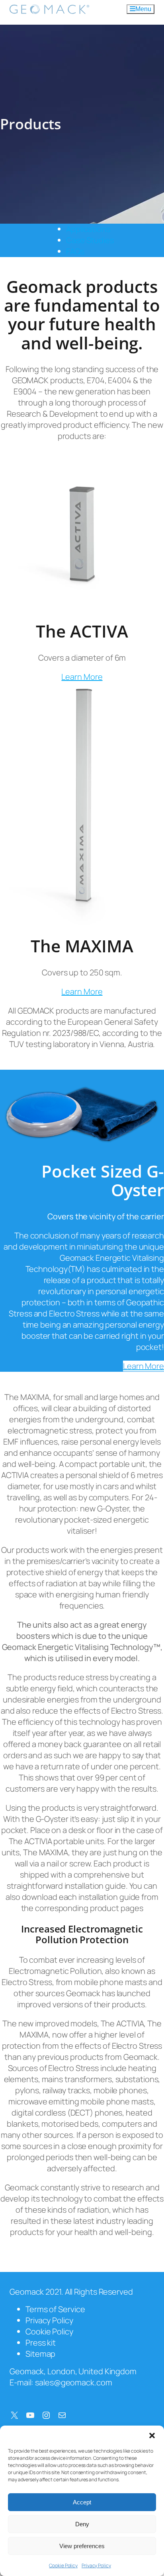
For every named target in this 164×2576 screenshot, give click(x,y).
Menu (143, 9)
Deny (82, 2524)
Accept (82, 2502)
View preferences (82, 2546)
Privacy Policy (96, 2565)
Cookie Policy (63, 2565)
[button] (152, 2436)
